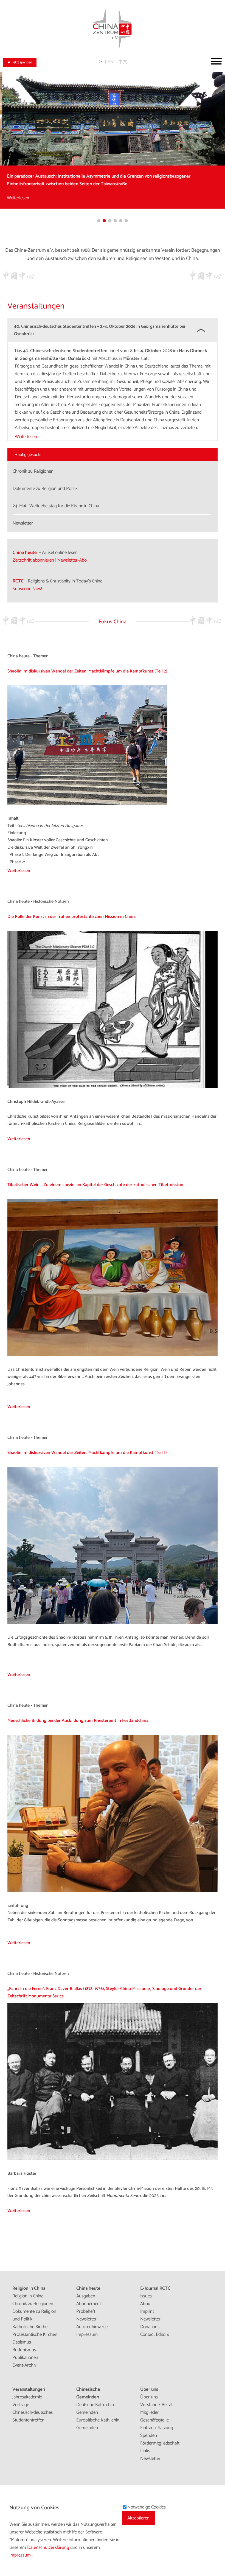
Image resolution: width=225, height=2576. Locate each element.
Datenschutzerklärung (49, 2547)
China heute (25, 553)
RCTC (18, 581)
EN (111, 62)
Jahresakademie (27, 2397)
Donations (150, 2327)
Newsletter (86, 2319)
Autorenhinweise (92, 2327)
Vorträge (21, 2405)
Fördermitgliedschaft (160, 2443)
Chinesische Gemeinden (88, 2393)
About (146, 2304)
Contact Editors (155, 2334)
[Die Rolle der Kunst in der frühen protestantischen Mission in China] (113, 1087)
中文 (123, 62)
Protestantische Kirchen (35, 2334)
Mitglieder (150, 2412)
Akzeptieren (138, 2518)
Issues (146, 2296)
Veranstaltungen (29, 2389)
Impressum (87, 2334)
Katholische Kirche (30, 2327)
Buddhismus (24, 2350)
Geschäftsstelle (154, 2420)
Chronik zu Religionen (33, 2304)
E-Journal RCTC (155, 2288)
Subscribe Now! (27, 589)
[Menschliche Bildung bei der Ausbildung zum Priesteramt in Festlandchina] (113, 1891)
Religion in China (29, 2288)
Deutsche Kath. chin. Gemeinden (95, 2409)
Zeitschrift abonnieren (33, 560)
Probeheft (86, 2311)
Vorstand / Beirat (156, 2405)
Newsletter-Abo (72, 560)
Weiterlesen (16, 198)
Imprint (147, 2311)
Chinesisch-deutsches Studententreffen (33, 2416)
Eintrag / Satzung (157, 2428)
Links (145, 2451)
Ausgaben (86, 2296)
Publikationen (25, 2358)
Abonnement (89, 2304)
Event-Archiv (24, 2365)
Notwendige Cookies (147, 2507)
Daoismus (22, 2342)
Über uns (149, 2389)
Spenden (149, 2435)
